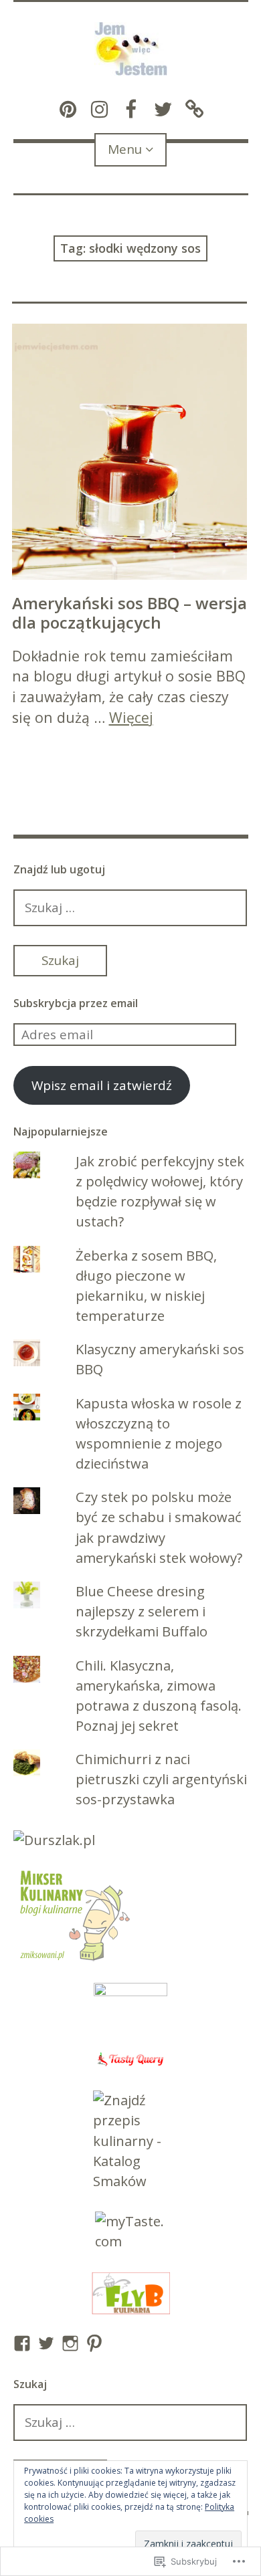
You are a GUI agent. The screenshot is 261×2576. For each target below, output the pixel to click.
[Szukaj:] (130, 907)
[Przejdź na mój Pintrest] (68, 107)
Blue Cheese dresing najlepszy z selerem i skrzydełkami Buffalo (142, 1611)
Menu (125, 149)
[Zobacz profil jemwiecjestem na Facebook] (22, 2343)
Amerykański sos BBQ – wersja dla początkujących (129, 613)
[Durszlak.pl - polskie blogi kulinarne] (54, 1840)
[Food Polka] (194, 107)
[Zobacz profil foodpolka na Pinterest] (94, 2343)
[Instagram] (99, 107)
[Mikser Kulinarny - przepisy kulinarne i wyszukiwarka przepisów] (74, 1959)
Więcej (131, 717)
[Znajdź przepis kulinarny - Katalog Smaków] (131, 2141)
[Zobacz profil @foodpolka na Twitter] (46, 2343)
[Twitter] (162, 107)
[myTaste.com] (131, 2232)
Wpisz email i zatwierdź (102, 1085)
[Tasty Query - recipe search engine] (131, 2059)
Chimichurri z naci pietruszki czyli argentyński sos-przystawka (161, 1779)
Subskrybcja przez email (76, 1003)
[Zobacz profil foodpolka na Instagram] (70, 2343)
